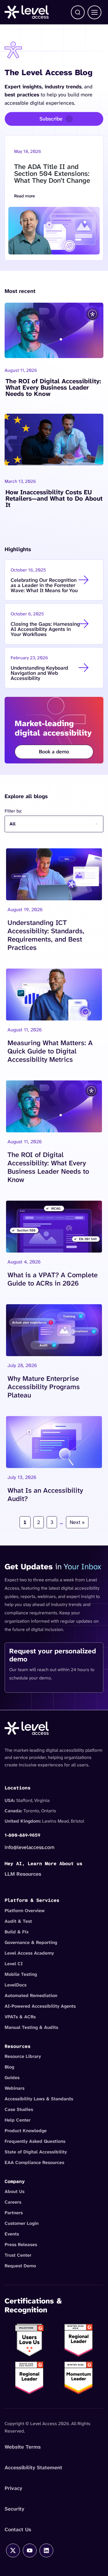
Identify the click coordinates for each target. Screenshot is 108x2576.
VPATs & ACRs (20, 2017)
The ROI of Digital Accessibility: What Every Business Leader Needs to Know (53, 388)
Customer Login (22, 2223)
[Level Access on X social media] (13, 2550)
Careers (13, 2202)
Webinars (15, 2088)
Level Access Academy (29, 1953)
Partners (14, 2213)
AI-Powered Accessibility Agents (40, 2006)
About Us (15, 2191)
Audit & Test (18, 1921)
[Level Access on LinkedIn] (46, 2550)
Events (12, 2234)
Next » (77, 1522)
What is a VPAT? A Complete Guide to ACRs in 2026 (52, 1279)
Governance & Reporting (31, 1942)
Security (14, 2509)
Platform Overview (25, 1911)
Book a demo (54, 752)
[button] (78, 12)
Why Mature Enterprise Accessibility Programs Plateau (43, 1387)
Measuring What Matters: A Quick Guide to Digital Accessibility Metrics (50, 1051)
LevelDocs (16, 1985)
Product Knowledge (26, 2131)
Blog (9, 2067)
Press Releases (21, 2244)
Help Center (18, 2120)
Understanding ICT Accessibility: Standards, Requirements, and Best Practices (46, 935)
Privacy (13, 2488)
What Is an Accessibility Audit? (45, 1494)
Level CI (14, 1964)
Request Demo (20, 2266)
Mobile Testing (21, 1974)
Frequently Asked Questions (35, 2141)
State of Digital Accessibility (36, 2152)
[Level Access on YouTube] (30, 2550)
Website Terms (23, 2447)
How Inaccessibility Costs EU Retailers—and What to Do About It (54, 499)
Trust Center (18, 2255)
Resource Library (23, 2056)
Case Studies (19, 2109)
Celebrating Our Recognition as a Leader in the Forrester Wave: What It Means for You (44, 585)
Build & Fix (17, 1932)
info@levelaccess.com (30, 1847)
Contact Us (18, 2530)
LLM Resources (23, 1874)
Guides (12, 2078)
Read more (36, 197)
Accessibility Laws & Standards (39, 2099)
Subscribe (51, 119)
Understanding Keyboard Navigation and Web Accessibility (39, 673)
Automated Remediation (31, 1995)
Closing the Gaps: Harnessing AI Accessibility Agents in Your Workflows (45, 629)
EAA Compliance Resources (34, 2162)
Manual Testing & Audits (31, 2027)
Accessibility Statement (33, 2468)
